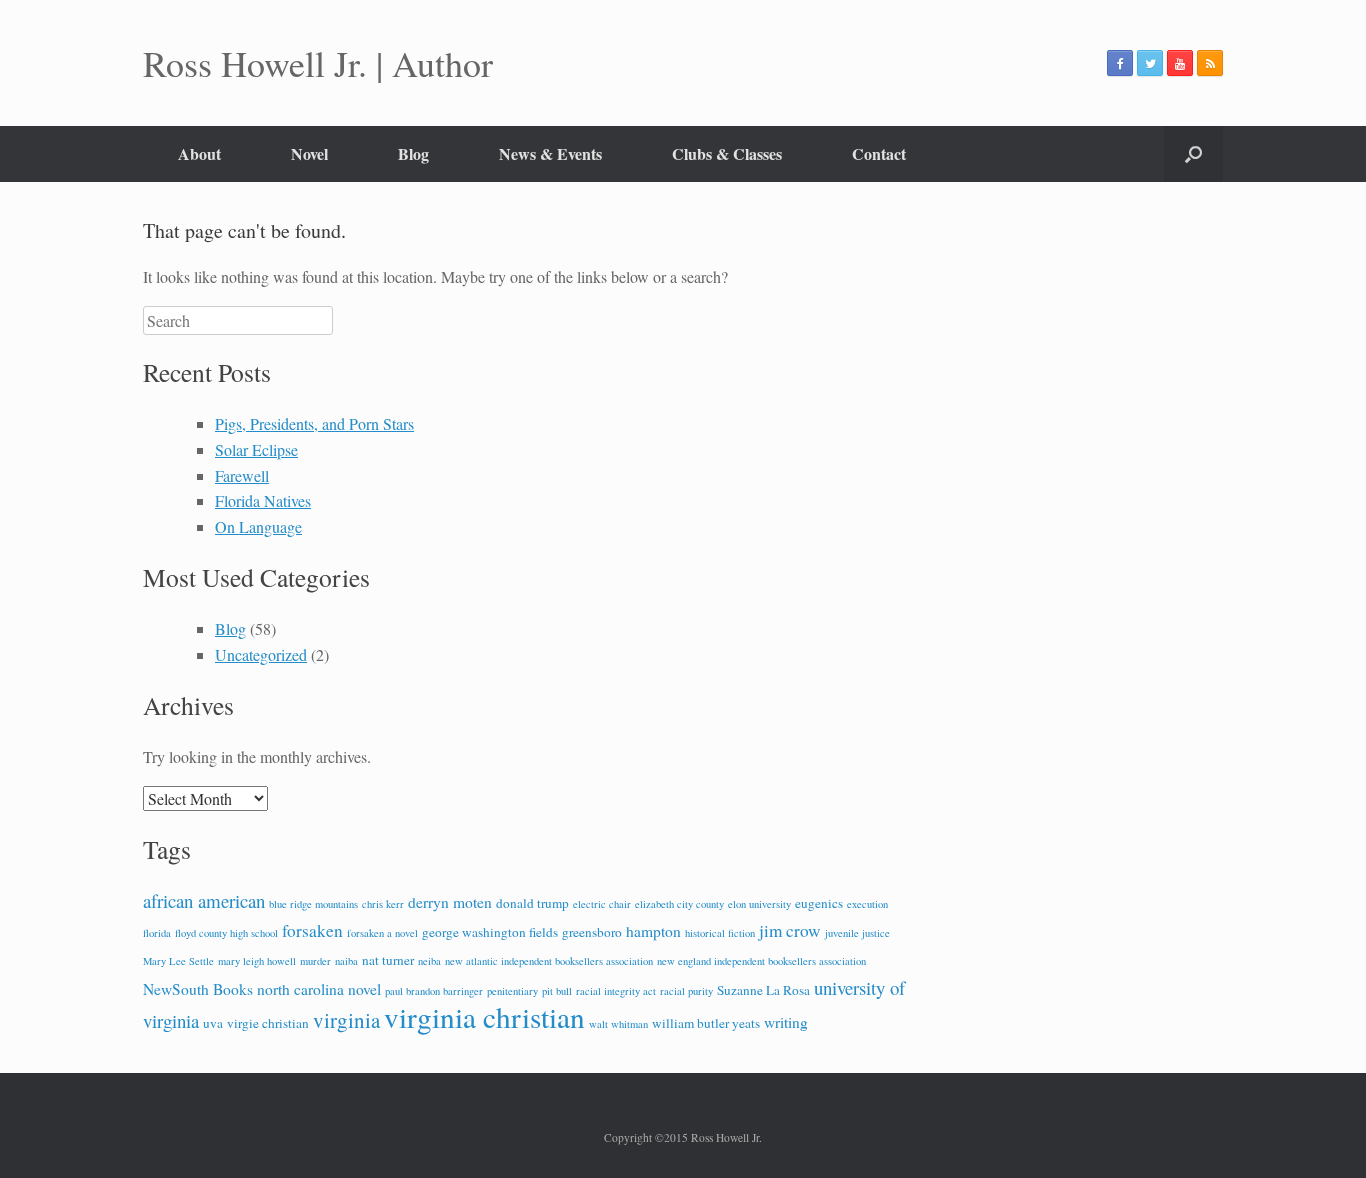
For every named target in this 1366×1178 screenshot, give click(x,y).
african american (204, 900)
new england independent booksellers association (761, 961)
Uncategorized (261, 654)
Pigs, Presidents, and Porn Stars (314, 423)
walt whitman (618, 1024)
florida (157, 933)
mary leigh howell (257, 961)
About (199, 153)
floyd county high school (226, 933)
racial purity (686, 991)
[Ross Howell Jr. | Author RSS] (1210, 63)
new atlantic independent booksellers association (549, 961)
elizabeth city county (679, 904)
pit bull (557, 991)
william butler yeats (706, 1023)
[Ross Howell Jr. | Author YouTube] (1180, 63)
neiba (429, 961)
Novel (309, 153)
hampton (653, 931)
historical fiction (720, 933)
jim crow (790, 930)
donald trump (532, 903)
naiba (346, 961)
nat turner (388, 960)
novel (364, 989)
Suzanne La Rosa (763, 990)
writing (786, 1022)
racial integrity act (616, 991)
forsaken (312, 930)
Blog (413, 153)
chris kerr (383, 904)
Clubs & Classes (727, 153)
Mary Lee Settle (178, 961)
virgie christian (268, 1023)
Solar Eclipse (256, 449)
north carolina (300, 989)
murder (315, 961)
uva (213, 1023)
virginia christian (484, 1016)
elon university (759, 904)
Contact (879, 153)
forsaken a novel (382, 933)
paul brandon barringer (434, 991)
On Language (258, 526)
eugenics (819, 903)
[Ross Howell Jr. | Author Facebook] (1120, 63)
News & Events (550, 153)
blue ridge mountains (313, 904)
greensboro (592, 932)
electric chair (602, 904)
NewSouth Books (198, 989)
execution (867, 904)
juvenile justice (857, 933)
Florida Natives (263, 500)
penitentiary (512, 991)
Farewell (242, 475)
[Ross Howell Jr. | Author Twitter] (1150, 63)
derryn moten (450, 902)
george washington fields (490, 932)
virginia (346, 1020)
